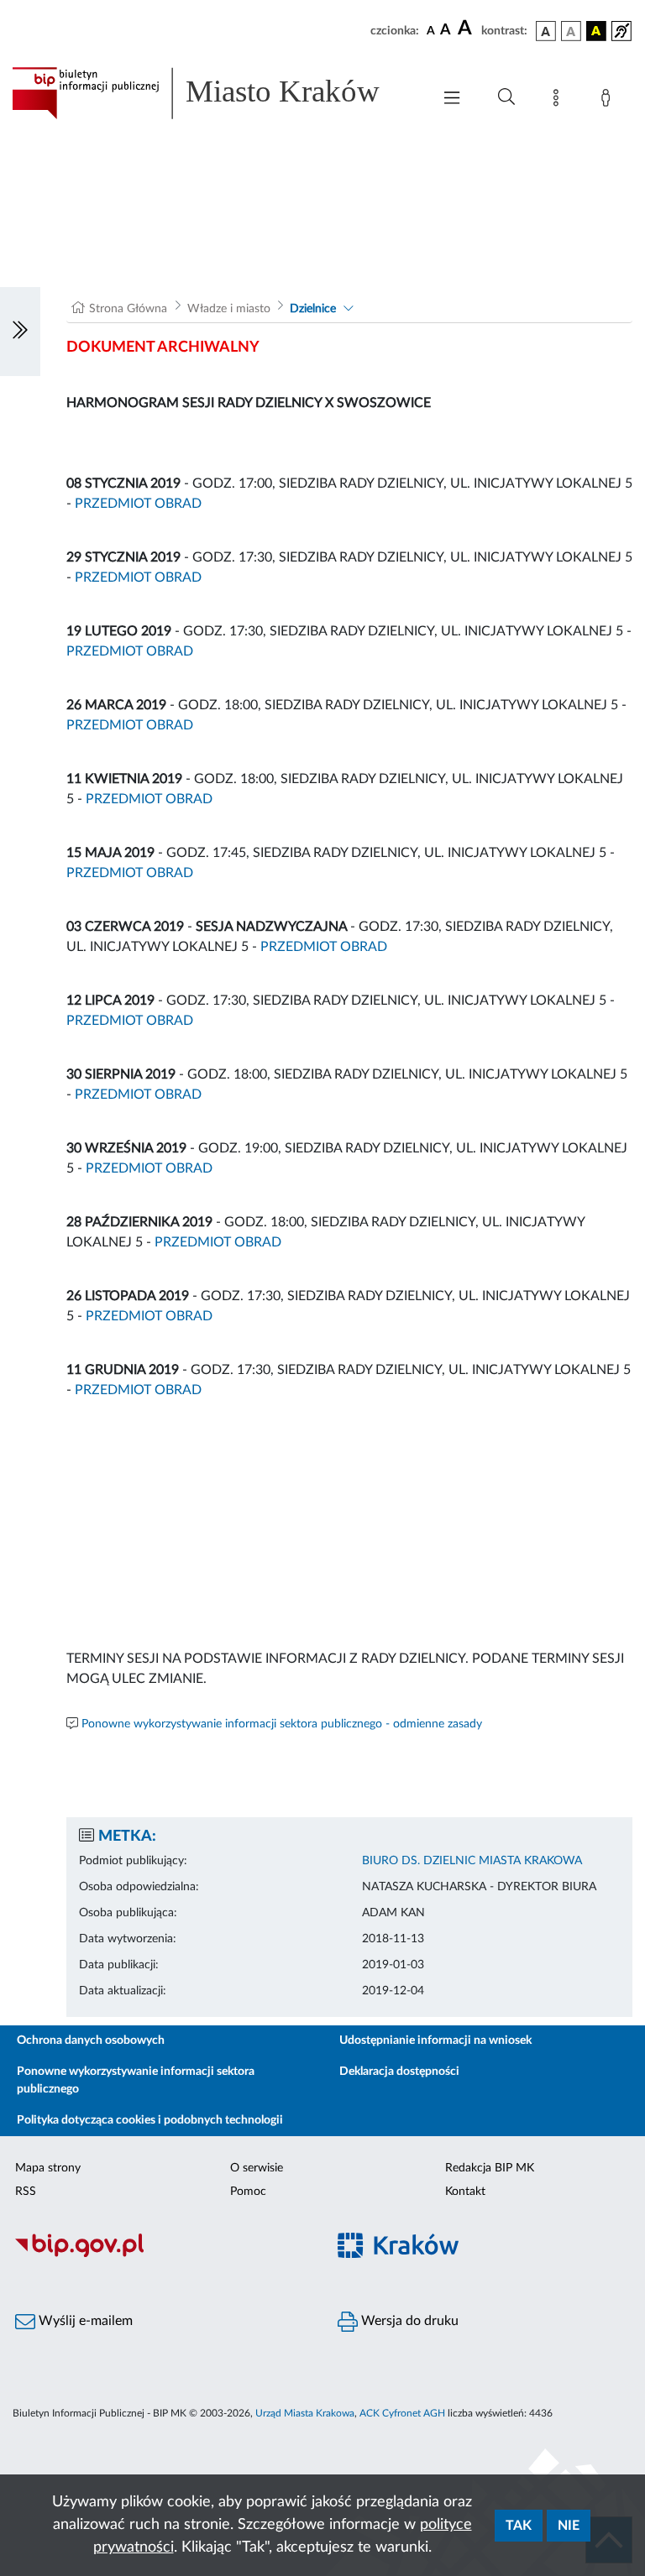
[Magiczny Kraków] (484, 2256)
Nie (569, 2526)
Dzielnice (313, 309)
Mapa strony (48, 2168)
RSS (26, 2192)
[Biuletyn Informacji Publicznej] (161, 2255)
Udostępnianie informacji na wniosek (435, 2040)
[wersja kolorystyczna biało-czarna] (571, 31)
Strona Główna (128, 309)
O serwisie (257, 2168)
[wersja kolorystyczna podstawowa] (546, 31)
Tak (519, 2526)
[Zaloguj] (609, 101)
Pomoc (248, 2192)
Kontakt (465, 2192)
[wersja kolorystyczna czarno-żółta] (596, 31)
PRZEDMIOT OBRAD (138, 504)
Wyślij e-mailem (84, 2321)
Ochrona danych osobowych (91, 2040)
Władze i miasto (229, 309)
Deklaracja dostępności (399, 2072)
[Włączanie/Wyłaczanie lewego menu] (20, 332)
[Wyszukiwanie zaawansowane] (506, 97)
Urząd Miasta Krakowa (305, 2413)
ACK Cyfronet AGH (402, 2413)
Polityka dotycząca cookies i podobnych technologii (150, 2120)
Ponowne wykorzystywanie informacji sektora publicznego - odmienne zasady (282, 1724)
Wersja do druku (408, 2321)
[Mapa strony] (559, 101)
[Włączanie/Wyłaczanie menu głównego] (452, 99)
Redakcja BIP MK (490, 2168)
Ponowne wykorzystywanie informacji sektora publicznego (136, 2080)
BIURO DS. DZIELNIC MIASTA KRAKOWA (472, 1861)
